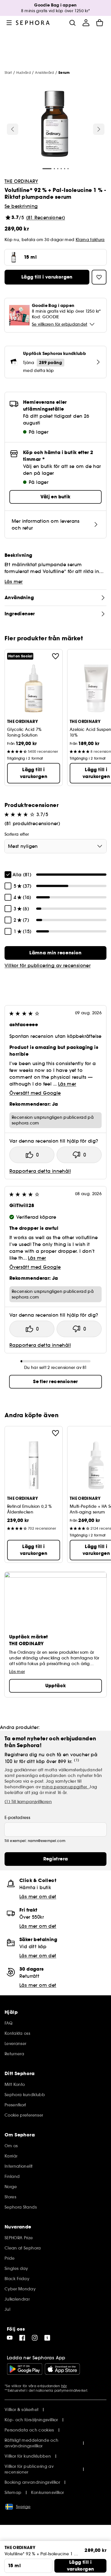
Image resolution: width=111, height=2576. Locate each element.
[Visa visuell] (55, 125)
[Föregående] (13, 129)
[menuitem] (86, 23)
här (64, 2386)
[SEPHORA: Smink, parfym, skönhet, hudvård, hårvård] (33, 23)
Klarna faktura (90, 240)
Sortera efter (17, 834)
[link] (55, 953)
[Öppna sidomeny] (9, 23)
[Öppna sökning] (72, 23)
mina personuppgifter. (65, 1787)
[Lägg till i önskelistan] (55, 656)
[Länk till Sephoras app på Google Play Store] (25, 2369)
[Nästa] (99, 129)
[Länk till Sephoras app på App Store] (62, 2369)
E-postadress (17, 1818)
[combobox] (55, 846)
